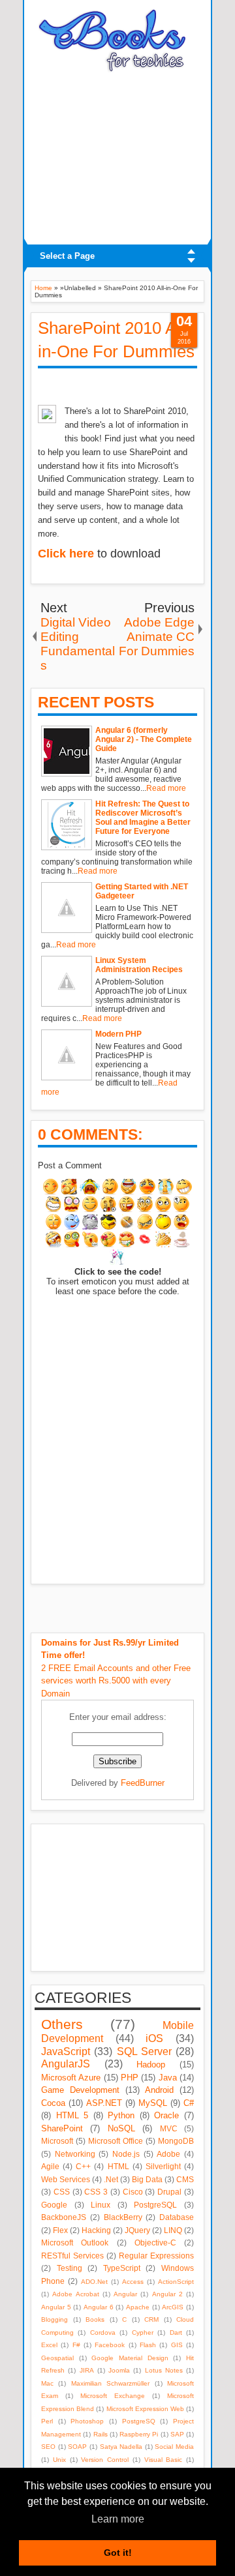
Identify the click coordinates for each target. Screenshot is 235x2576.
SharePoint (62, 2128)
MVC (169, 2128)
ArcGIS (173, 2307)
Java (168, 2078)
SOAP (77, 2447)
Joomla (119, 2370)
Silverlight (163, 2166)
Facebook (110, 2345)
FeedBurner (143, 1783)
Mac (47, 2383)
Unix (59, 2460)
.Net (111, 2179)
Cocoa (53, 2103)
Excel (49, 2345)
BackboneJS (64, 2217)
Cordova (103, 2332)
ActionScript (176, 2282)
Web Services (66, 2179)
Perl (47, 2421)
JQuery (137, 2230)
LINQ (173, 2230)
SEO (48, 2447)
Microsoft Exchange (113, 2396)
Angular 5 (56, 2307)
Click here (66, 554)
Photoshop (87, 2421)
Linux (101, 2205)
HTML (118, 2166)
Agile (50, 2166)
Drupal (169, 2192)
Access (133, 2282)
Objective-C (155, 2243)
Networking (75, 2154)
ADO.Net (94, 2282)
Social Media (174, 2447)
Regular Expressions (156, 2256)
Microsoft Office (116, 2141)
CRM (151, 2319)
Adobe (168, 2154)
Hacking (96, 2230)
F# (76, 2345)
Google (54, 2205)
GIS (177, 2345)
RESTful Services (72, 2256)
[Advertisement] (117, 155)
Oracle (166, 2115)
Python (121, 2115)
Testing (70, 2268)
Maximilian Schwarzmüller (110, 2383)
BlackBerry (123, 2217)
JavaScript (66, 2051)
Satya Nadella (121, 2447)
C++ (83, 2166)
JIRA (87, 2370)
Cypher (143, 2332)
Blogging (55, 2319)
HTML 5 (72, 2115)
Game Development (80, 2090)
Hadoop (151, 2065)
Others (62, 2024)
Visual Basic (164, 2460)
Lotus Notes (164, 2370)
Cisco (133, 2192)
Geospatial (57, 2358)
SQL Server (144, 2051)
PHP (130, 2078)
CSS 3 (96, 2192)
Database (177, 2217)
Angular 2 (167, 2294)
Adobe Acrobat (75, 2294)
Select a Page (67, 256)
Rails (101, 2434)
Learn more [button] (118, 2519)
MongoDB (176, 2141)
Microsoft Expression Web (145, 2409)
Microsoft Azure (71, 2078)
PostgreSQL (155, 2205)
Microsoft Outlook (75, 2243)
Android (159, 2090)
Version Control (105, 2460)
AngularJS (66, 2064)
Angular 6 (99, 2307)
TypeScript (122, 2268)
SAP (177, 2434)
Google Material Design (130, 2358)
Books (95, 2319)
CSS (62, 2192)
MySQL (153, 2103)
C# (189, 2103)
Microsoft (57, 2141)
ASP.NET (104, 2103)
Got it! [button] (118, 2553)
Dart (176, 2332)
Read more (166, 788)
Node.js (126, 2154)
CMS (185, 2179)
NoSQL (121, 2128)
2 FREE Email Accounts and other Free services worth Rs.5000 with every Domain (116, 1668)
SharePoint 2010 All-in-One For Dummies (116, 340)
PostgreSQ (139, 2421)
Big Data (147, 2179)
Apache (138, 2307)
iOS (154, 2038)
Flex (60, 2230)
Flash (148, 2345)
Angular (125, 2294)
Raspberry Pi (139, 2434)
